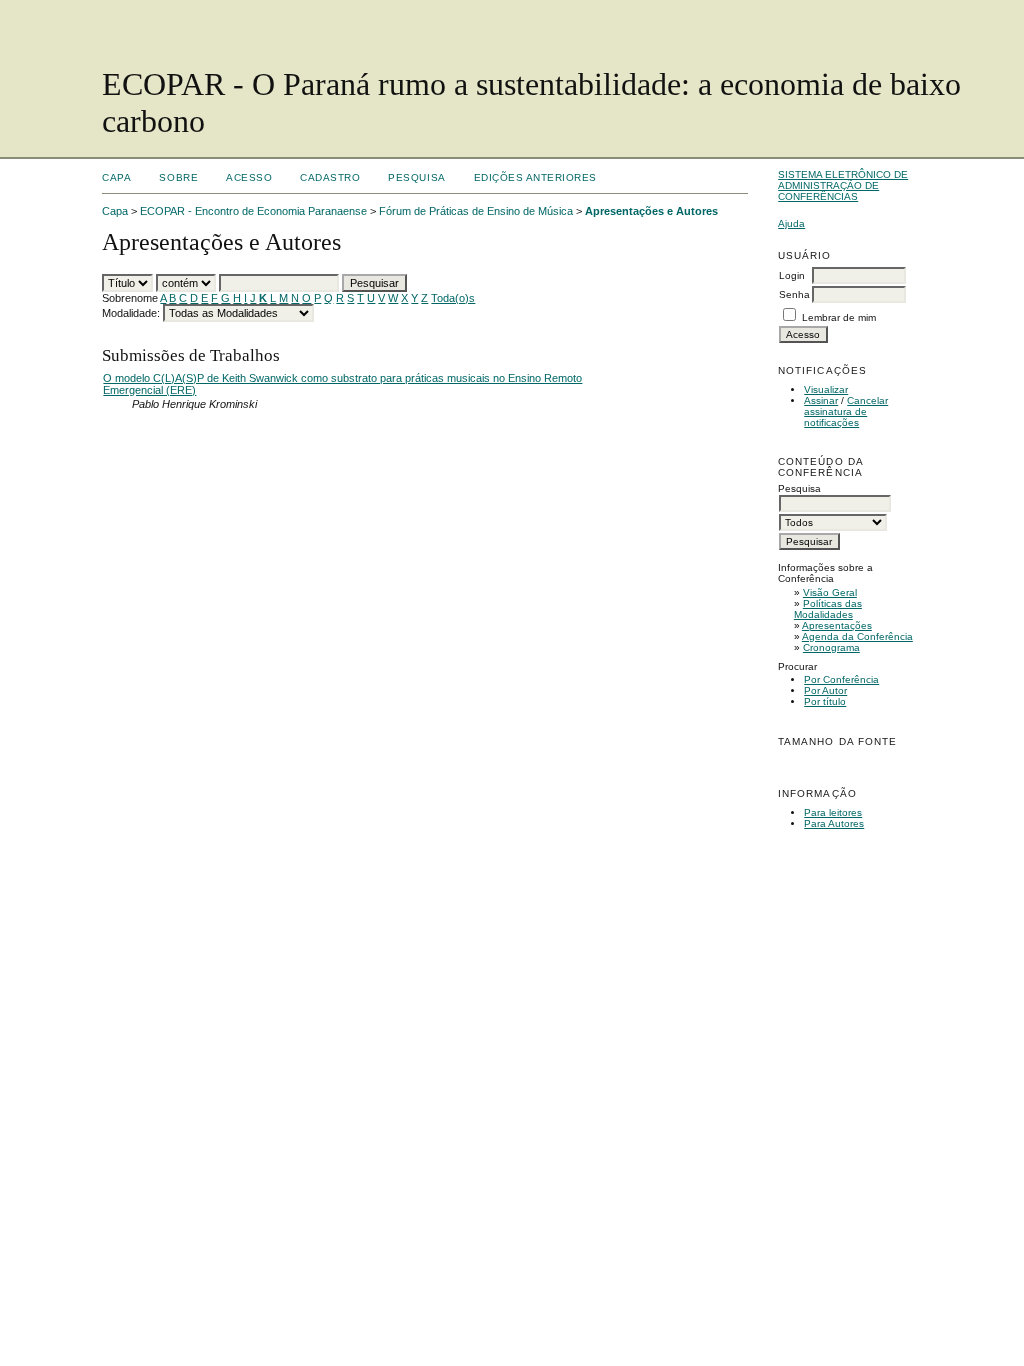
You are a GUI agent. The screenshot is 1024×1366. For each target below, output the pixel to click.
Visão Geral (830, 592)
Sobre (178, 177)
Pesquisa (416, 177)
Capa (116, 177)
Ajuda (791, 223)
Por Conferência (841, 679)
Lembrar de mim (839, 317)
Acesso (249, 177)
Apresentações (837, 625)
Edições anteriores (535, 177)
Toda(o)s (453, 298)
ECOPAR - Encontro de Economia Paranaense (253, 211)
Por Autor (825, 690)
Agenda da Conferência (857, 636)
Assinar (821, 400)
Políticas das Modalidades (828, 609)
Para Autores (834, 823)
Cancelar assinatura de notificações (846, 411)
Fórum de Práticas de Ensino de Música (476, 211)
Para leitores (833, 812)
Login (792, 275)
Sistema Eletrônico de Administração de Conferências (843, 185)
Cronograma (831, 647)
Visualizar (826, 389)
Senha (794, 294)
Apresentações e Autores (651, 211)
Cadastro (330, 177)
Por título (825, 701)
